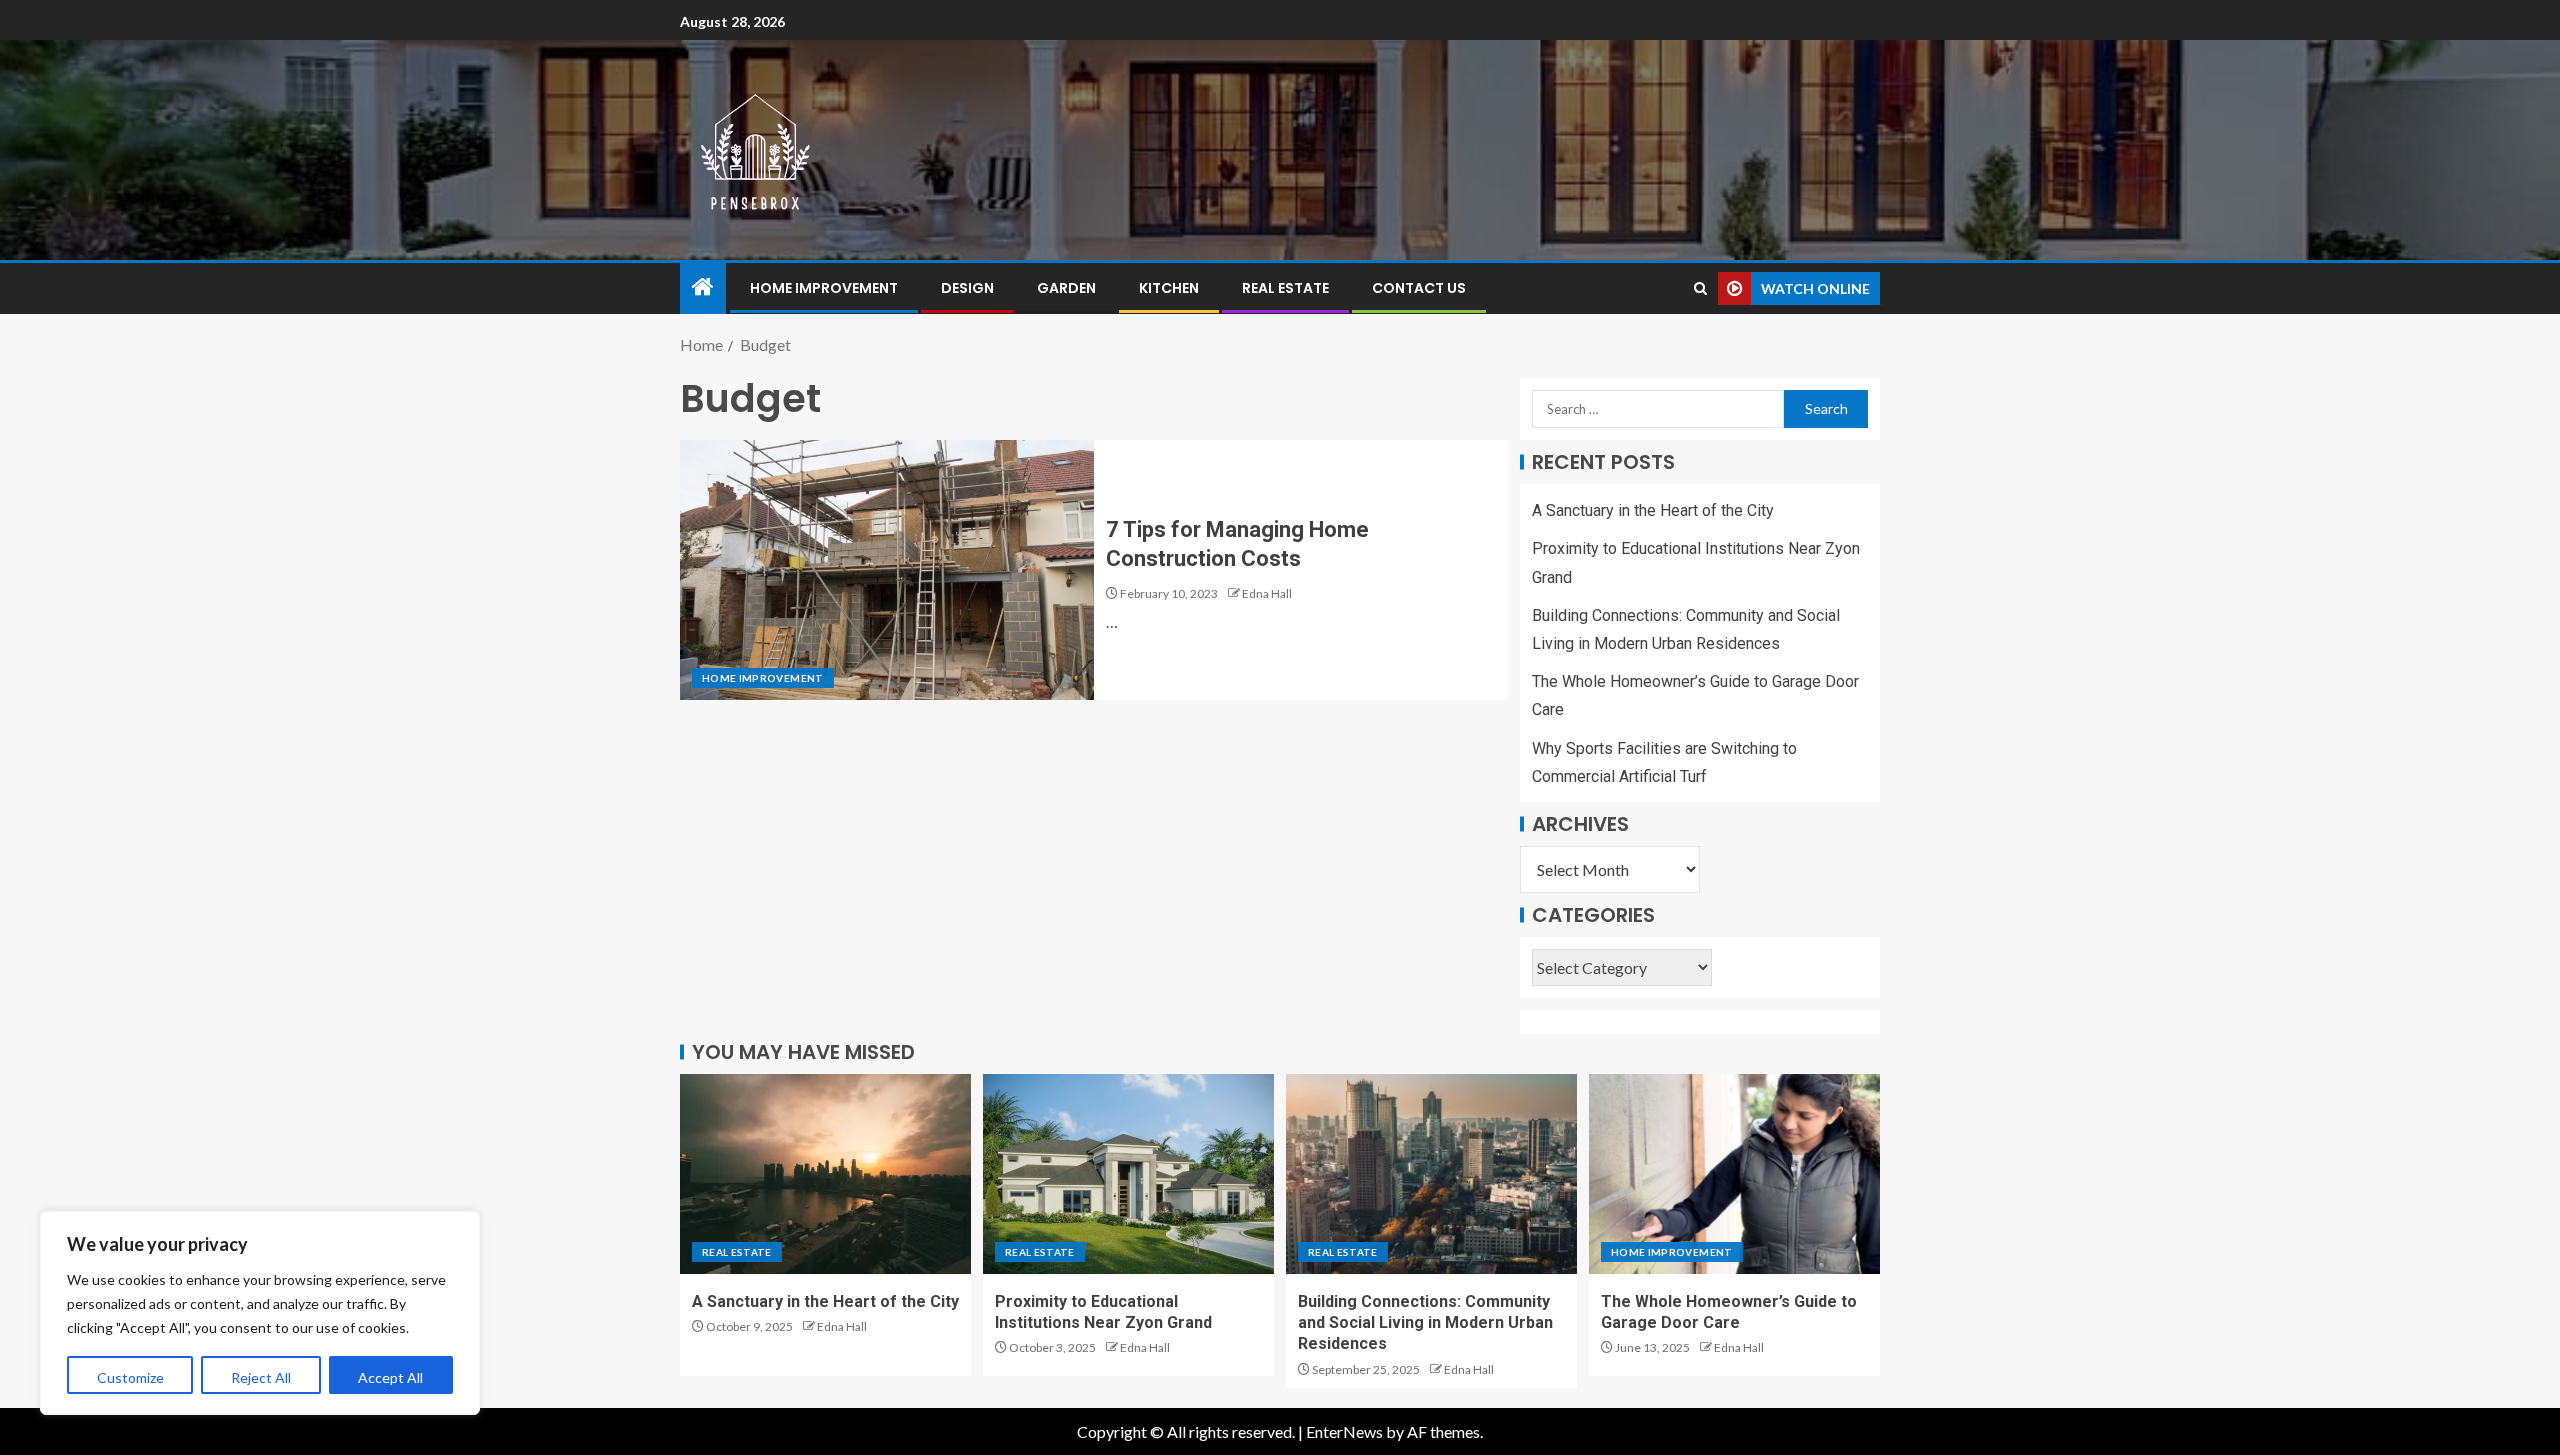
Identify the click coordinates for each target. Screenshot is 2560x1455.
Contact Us (1419, 288)
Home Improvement (824, 288)
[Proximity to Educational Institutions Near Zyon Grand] (1128, 1174)
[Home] (703, 287)
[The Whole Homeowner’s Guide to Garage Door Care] (1734, 1174)
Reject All (261, 1377)
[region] (260, 1313)
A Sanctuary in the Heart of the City (1653, 510)
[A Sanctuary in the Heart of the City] (825, 1174)
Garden (1066, 288)
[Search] (1700, 288)
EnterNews (1344, 1431)
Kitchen (1169, 288)
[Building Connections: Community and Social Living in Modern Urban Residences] (1431, 1174)
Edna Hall (1267, 593)
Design (967, 288)
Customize (130, 1377)
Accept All (390, 1377)
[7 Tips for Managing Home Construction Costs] (887, 570)
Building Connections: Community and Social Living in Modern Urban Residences (1425, 1323)
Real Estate (1285, 288)
